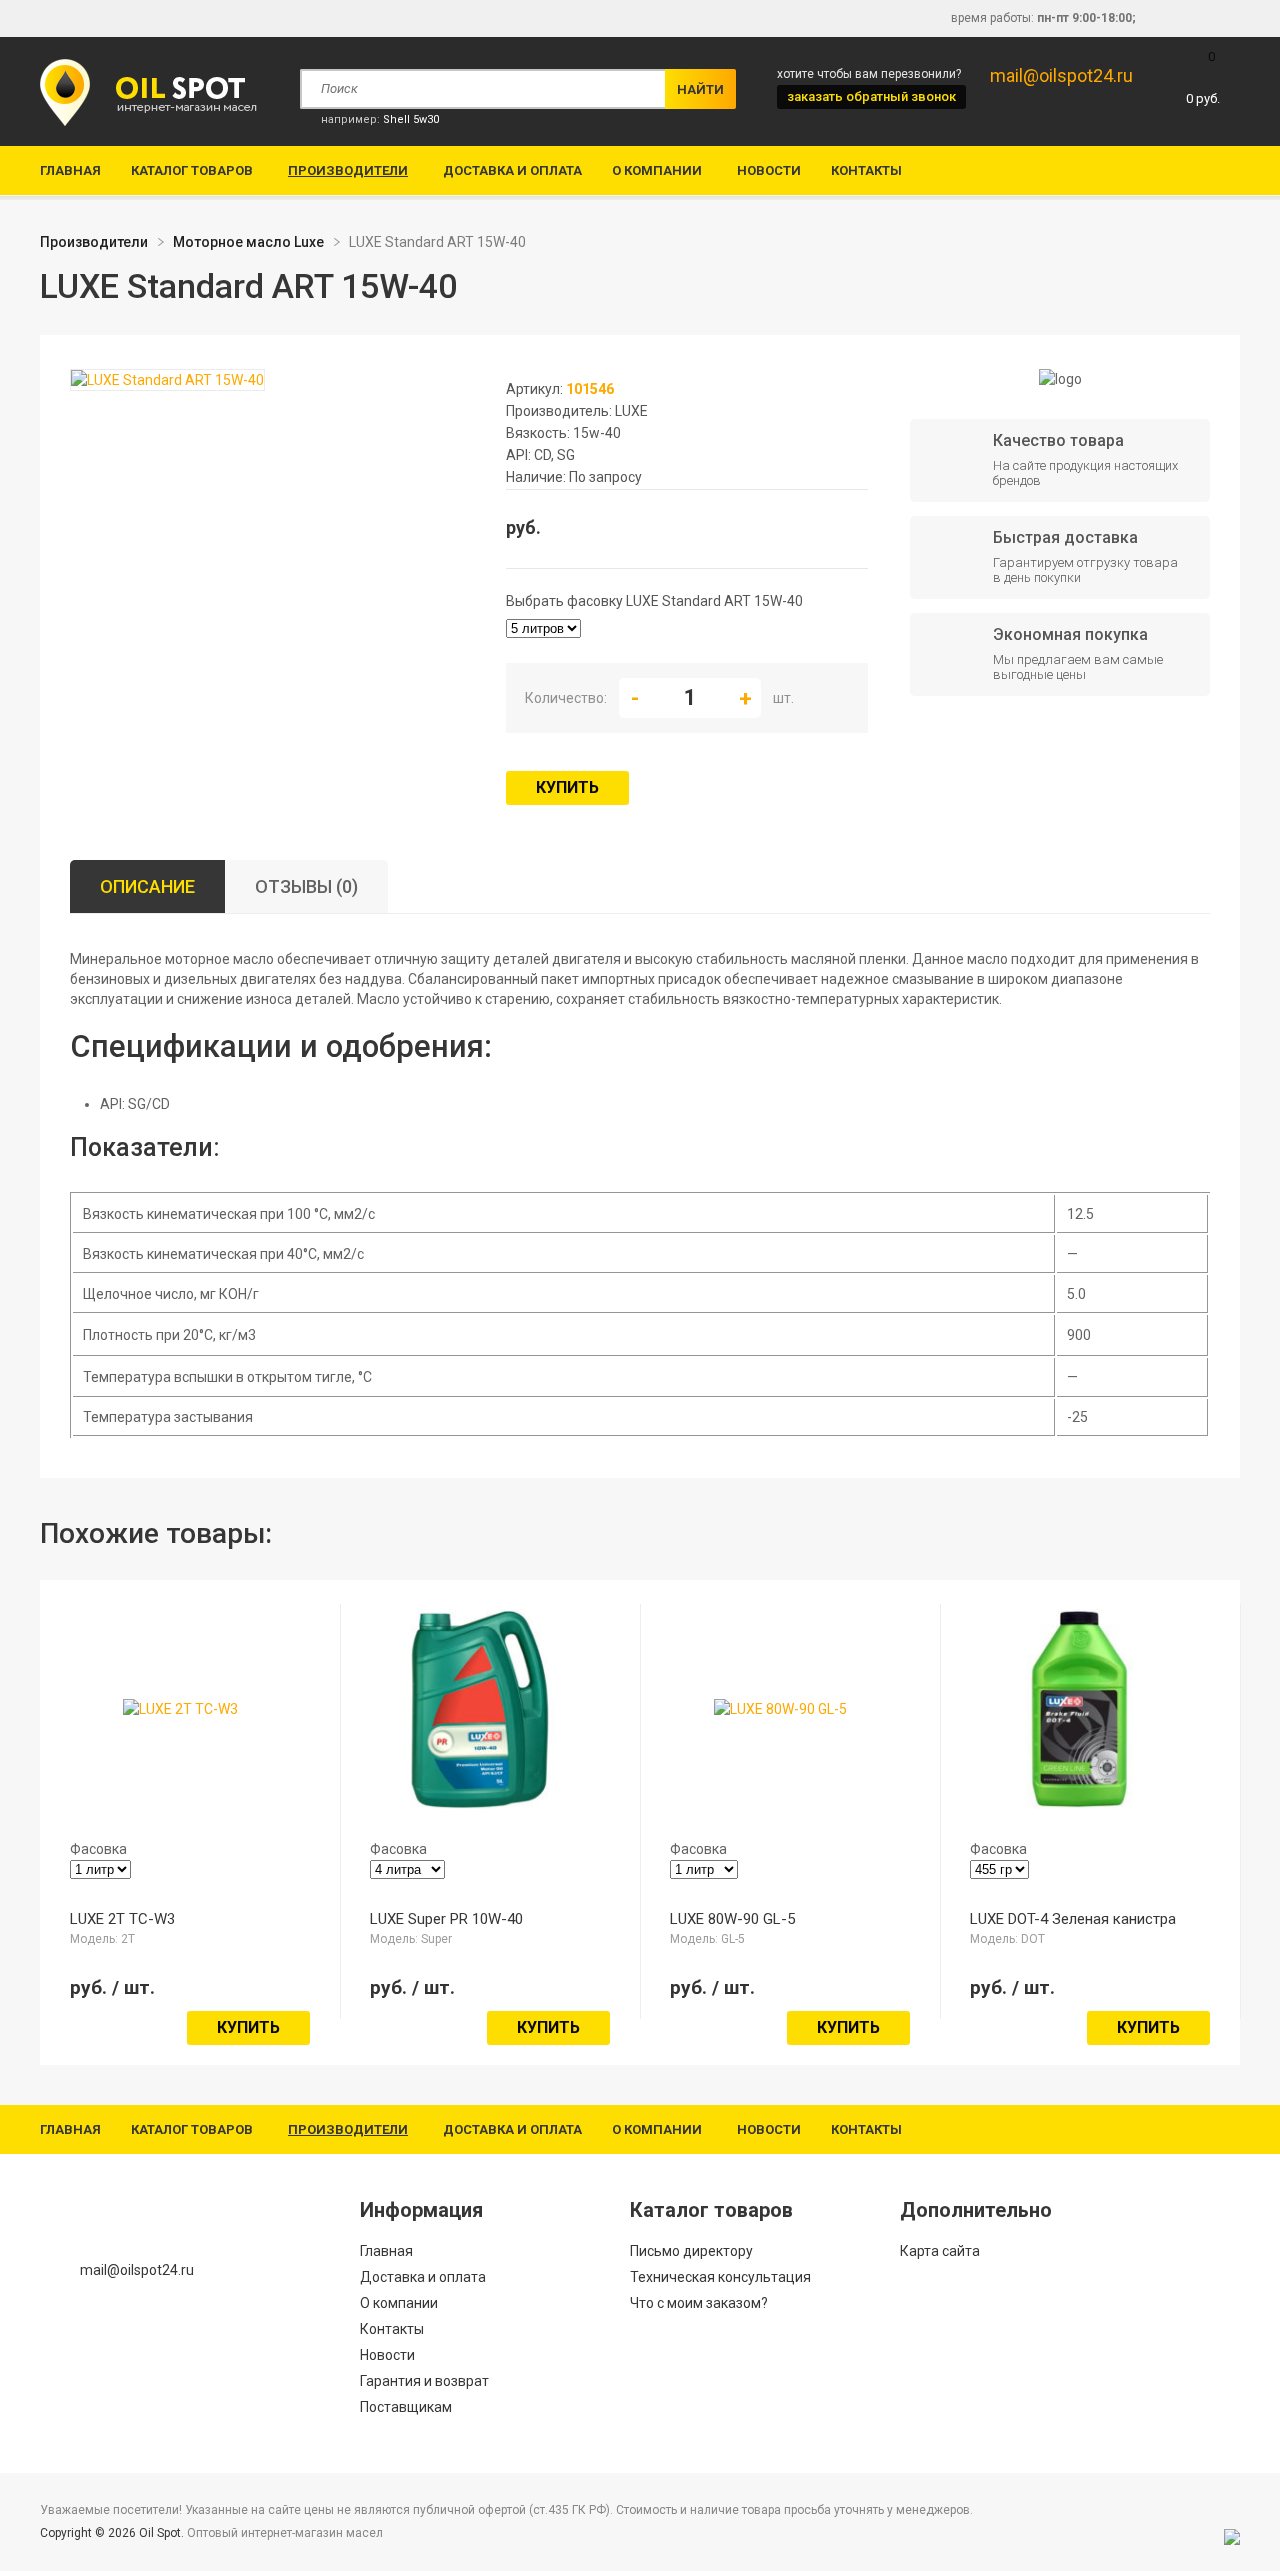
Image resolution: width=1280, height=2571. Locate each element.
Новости (769, 170)
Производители (348, 170)
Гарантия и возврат (424, 2381)
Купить (567, 787)
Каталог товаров (192, 170)
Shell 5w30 (411, 119)
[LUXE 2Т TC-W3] (180, 1709)
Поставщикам (406, 2407)
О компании (657, 170)
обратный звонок (871, 96)
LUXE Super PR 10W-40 (446, 1919)
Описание (147, 886)
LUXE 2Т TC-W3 (122, 1919)
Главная (70, 170)
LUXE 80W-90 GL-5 (732, 1919)
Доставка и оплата (512, 170)
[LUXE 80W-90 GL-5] (780, 1709)
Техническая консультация (720, 2277)
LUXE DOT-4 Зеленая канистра (1073, 1919)
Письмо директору (691, 2251)
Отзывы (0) (306, 886)
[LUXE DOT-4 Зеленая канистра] (1080, 1799)
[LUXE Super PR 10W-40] (480, 1799)
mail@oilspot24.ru (1061, 75)
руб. (1203, 77)
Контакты (866, 170)
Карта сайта (940, 2251)
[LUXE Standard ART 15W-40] (167, 381)
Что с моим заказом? (699, 2303)
